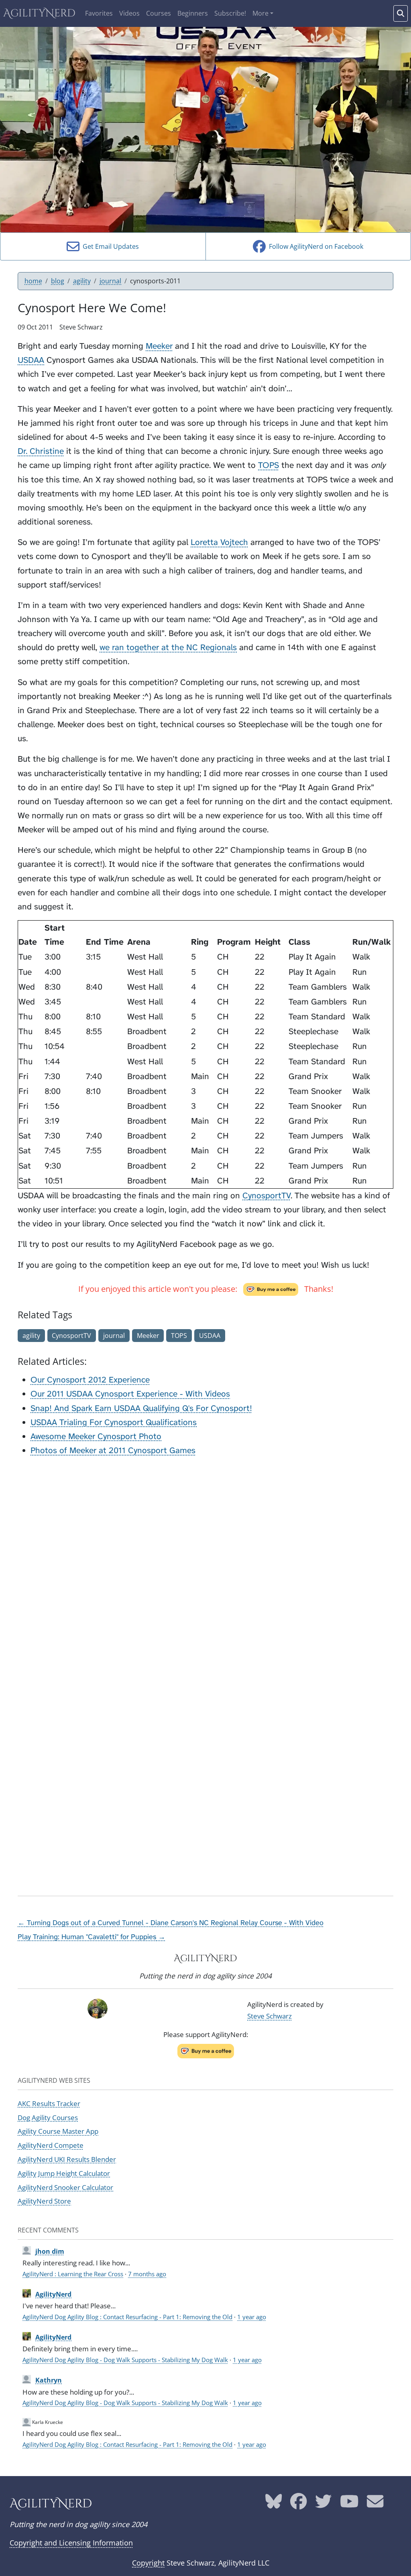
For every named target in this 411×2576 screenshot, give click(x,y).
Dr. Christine (41, 451)
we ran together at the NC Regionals (168, 648)
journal (110, 281)
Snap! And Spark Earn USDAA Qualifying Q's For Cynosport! (141, 1408)
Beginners (193, 13)
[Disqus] (205, 1564)
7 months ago (147, 2274)
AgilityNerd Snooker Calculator (65, 2187)
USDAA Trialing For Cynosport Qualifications (114, 1422)
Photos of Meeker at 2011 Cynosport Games (113, 1451)
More (260, 13)
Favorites (99, 13)
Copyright (148, 2563)
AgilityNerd (39, 13)
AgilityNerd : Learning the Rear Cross (73, 2274)
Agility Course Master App (58, 2131)
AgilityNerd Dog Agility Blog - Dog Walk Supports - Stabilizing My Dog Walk (125, 2360)
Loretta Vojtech (219, 542)
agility (82, 281)
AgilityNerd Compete (51, 2145)
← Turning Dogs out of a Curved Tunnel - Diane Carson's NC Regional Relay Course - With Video (171, 1923)
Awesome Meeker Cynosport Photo (96, 1436)
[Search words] (401, 13)
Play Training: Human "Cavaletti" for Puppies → (92, 1937)
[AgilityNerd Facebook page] (298, 2504)
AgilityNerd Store (44, 2201)
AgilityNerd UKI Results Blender (67, 2159)
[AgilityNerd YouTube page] (349, 2504)
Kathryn (49, 2380)
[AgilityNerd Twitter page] (323, 2504)
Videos (129, 13)
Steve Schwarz (270, 2016)
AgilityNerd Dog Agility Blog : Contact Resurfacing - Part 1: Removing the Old (127, 2317)
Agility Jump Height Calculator (64, 2173)
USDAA (31, 360)
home (33, 281)
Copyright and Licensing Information (71, 2543)
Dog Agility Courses (48, 2117)
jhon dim (50, 2251)
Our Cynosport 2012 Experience (90, 1380)
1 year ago (252, 2317)
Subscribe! (230, 13)
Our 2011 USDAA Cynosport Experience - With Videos (130, 1394)
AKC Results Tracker (49, 2103)
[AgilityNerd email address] (375, 2504)
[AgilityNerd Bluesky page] (274, 2504)
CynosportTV (267, 1196)
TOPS (269, 465)
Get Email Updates (109, 246)
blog (58, 281)
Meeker (159, 346)
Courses (159, 13)
